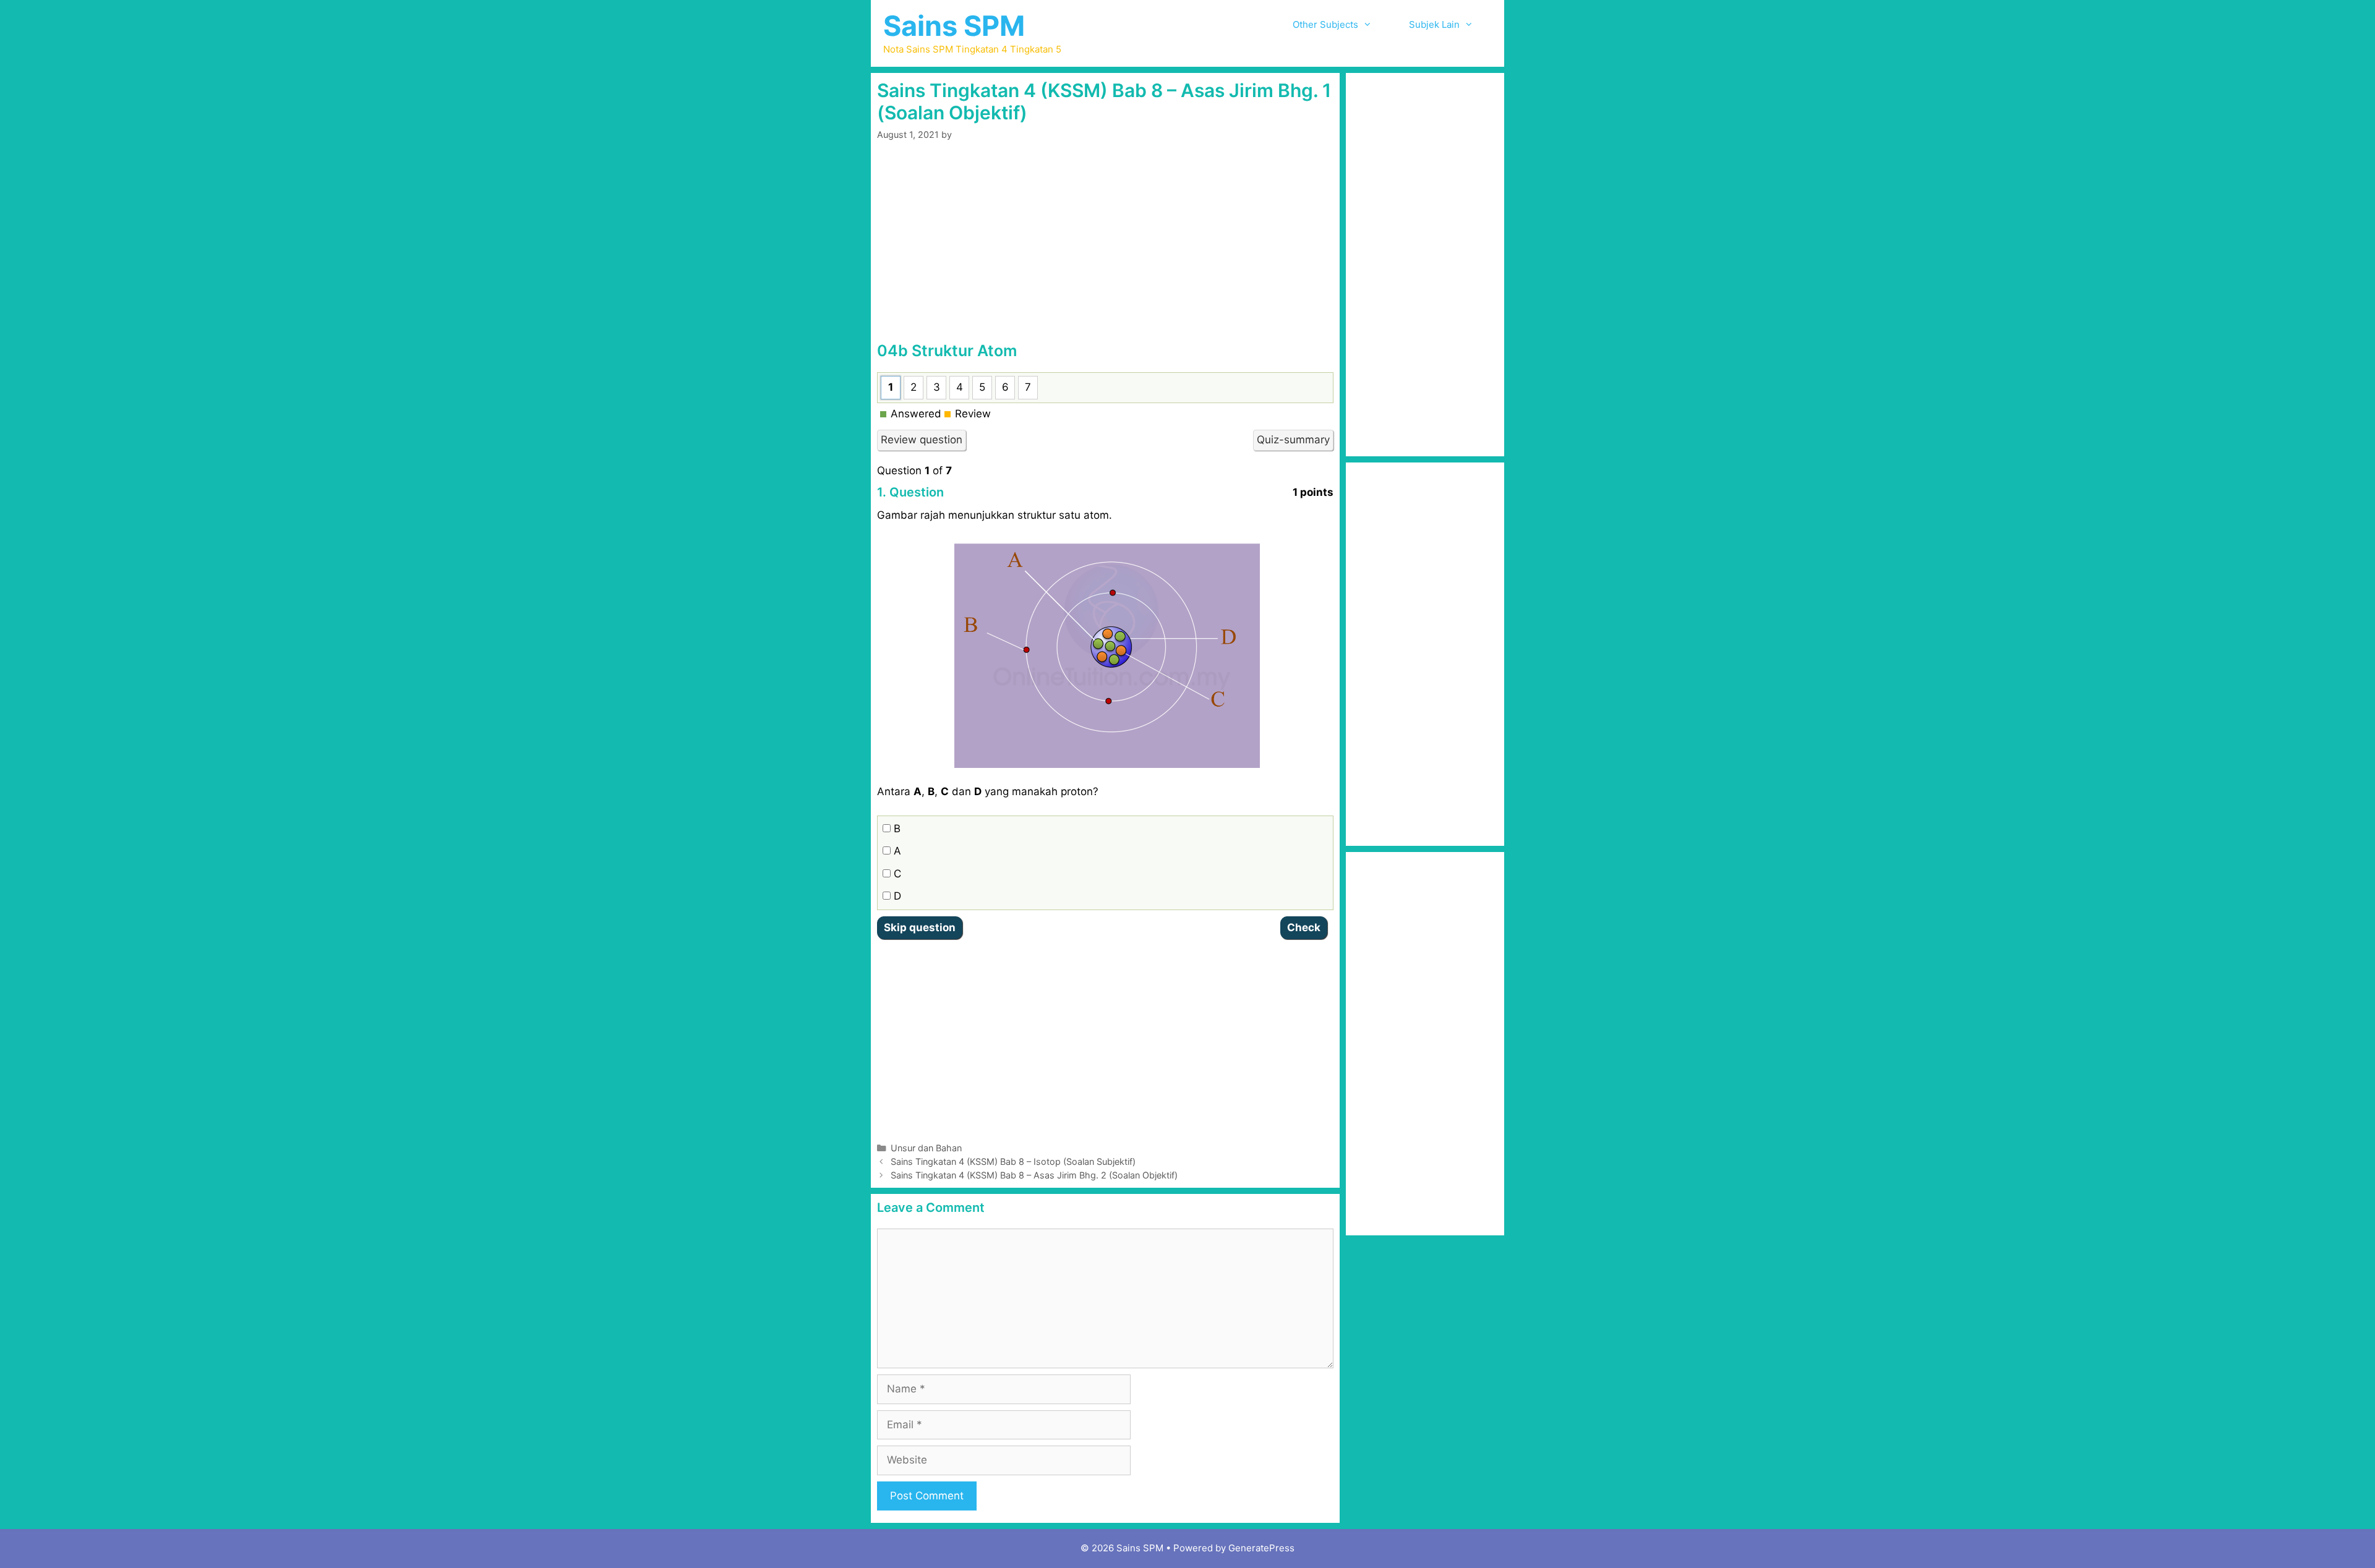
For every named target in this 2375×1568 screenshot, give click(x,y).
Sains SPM (954, 26)
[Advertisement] (1105, 249)
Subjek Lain (1434, 24)
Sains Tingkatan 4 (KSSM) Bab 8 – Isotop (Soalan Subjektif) (1013, 1161)
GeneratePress (1261, 1548)
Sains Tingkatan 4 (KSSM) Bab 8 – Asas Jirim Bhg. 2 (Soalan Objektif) (1034, 1175)
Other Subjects (1325, 24)
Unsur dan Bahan (926, 1148)
